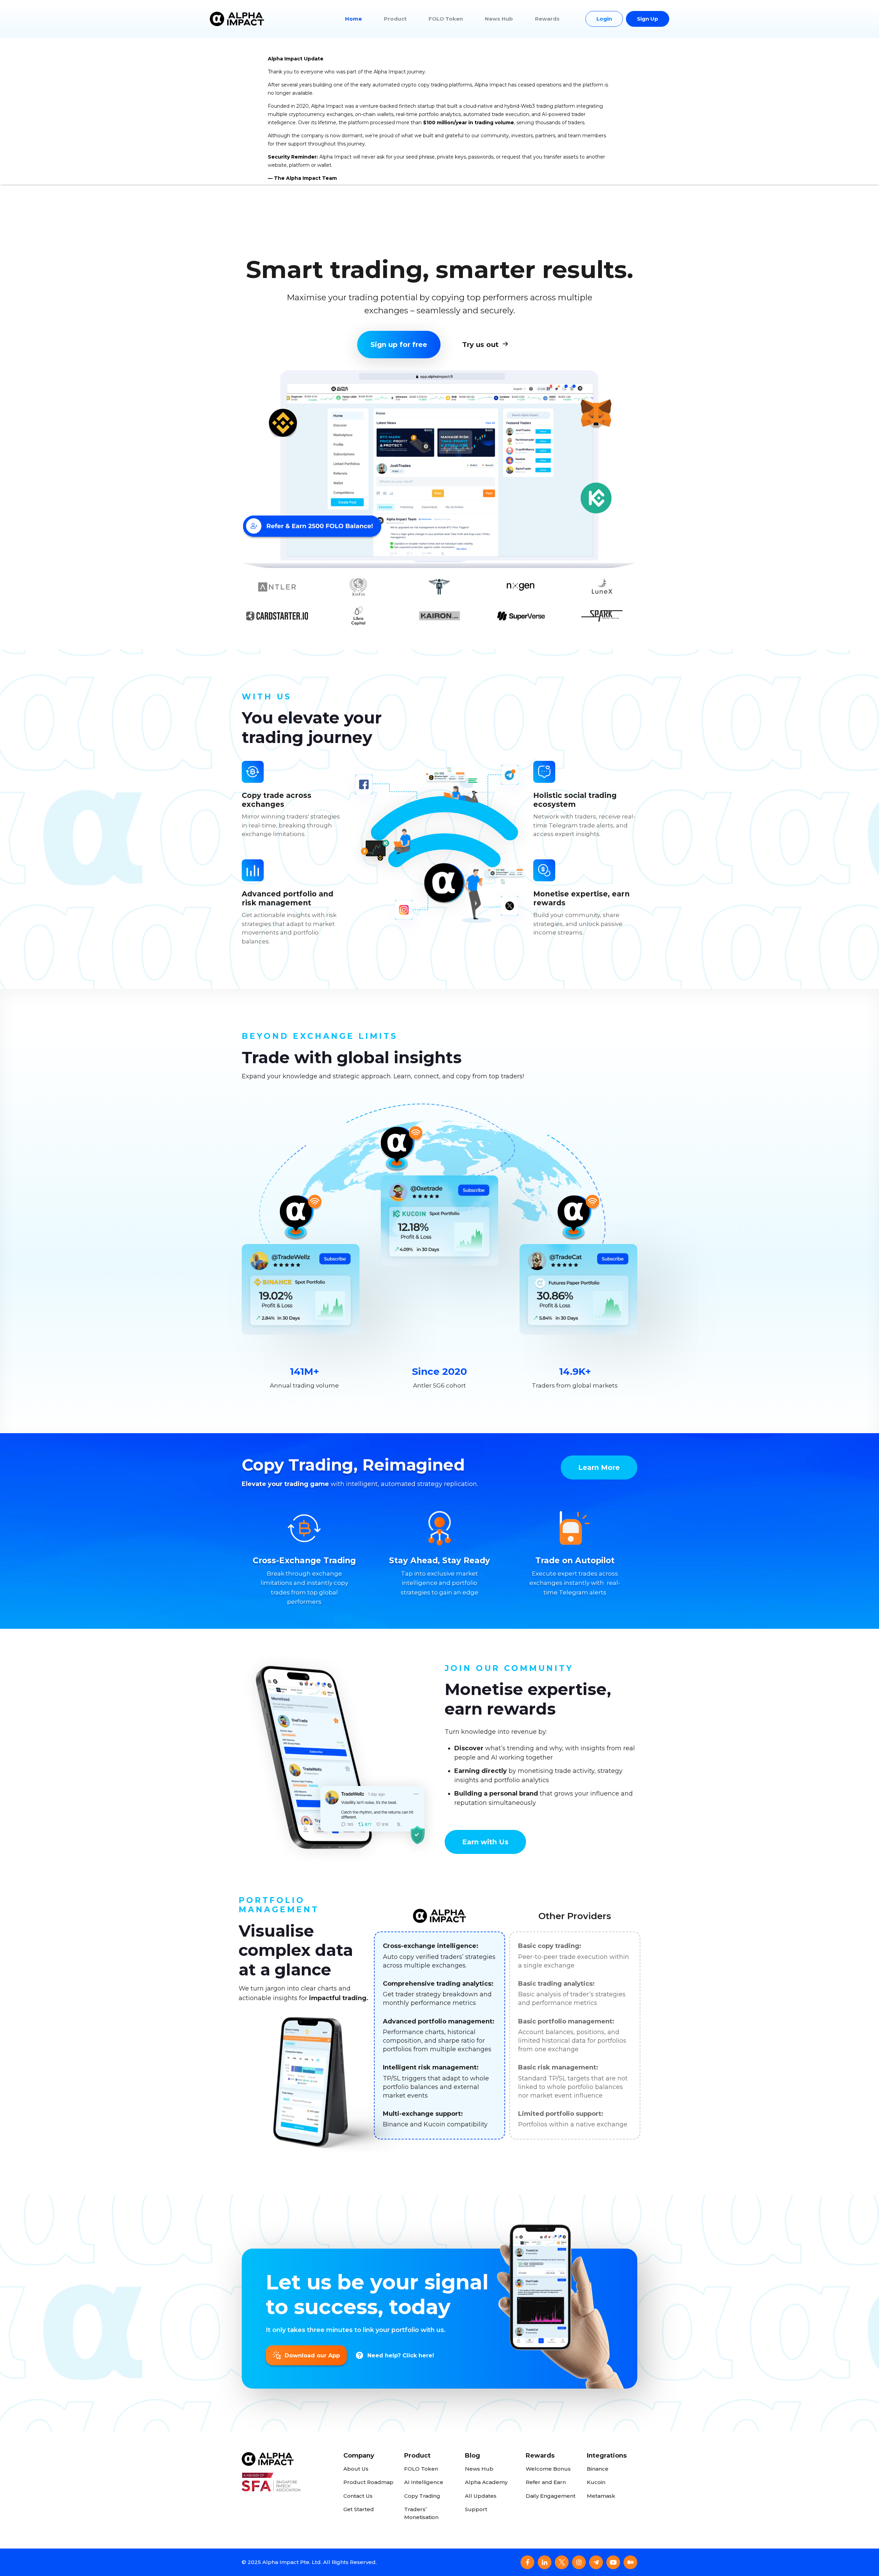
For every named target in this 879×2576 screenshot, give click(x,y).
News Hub (499, 19)
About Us (356, 2469)
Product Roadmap (368, 2482)
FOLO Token (446, 19)
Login (604, 19)
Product (395, 19)
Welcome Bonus (548, 2469)
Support (476, 2509)
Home (353, 19)
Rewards (547, 19)
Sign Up (648, 19)
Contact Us (358, 2496)
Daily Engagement (551, 2496)
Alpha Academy (486, 2482)
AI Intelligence (424, 2482)
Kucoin (596, 2482)
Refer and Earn (546, 2482)
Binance (598, 2469)
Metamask (601, 2496)
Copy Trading (422, 2496)
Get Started (359, 2509)
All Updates (481, 2496)
